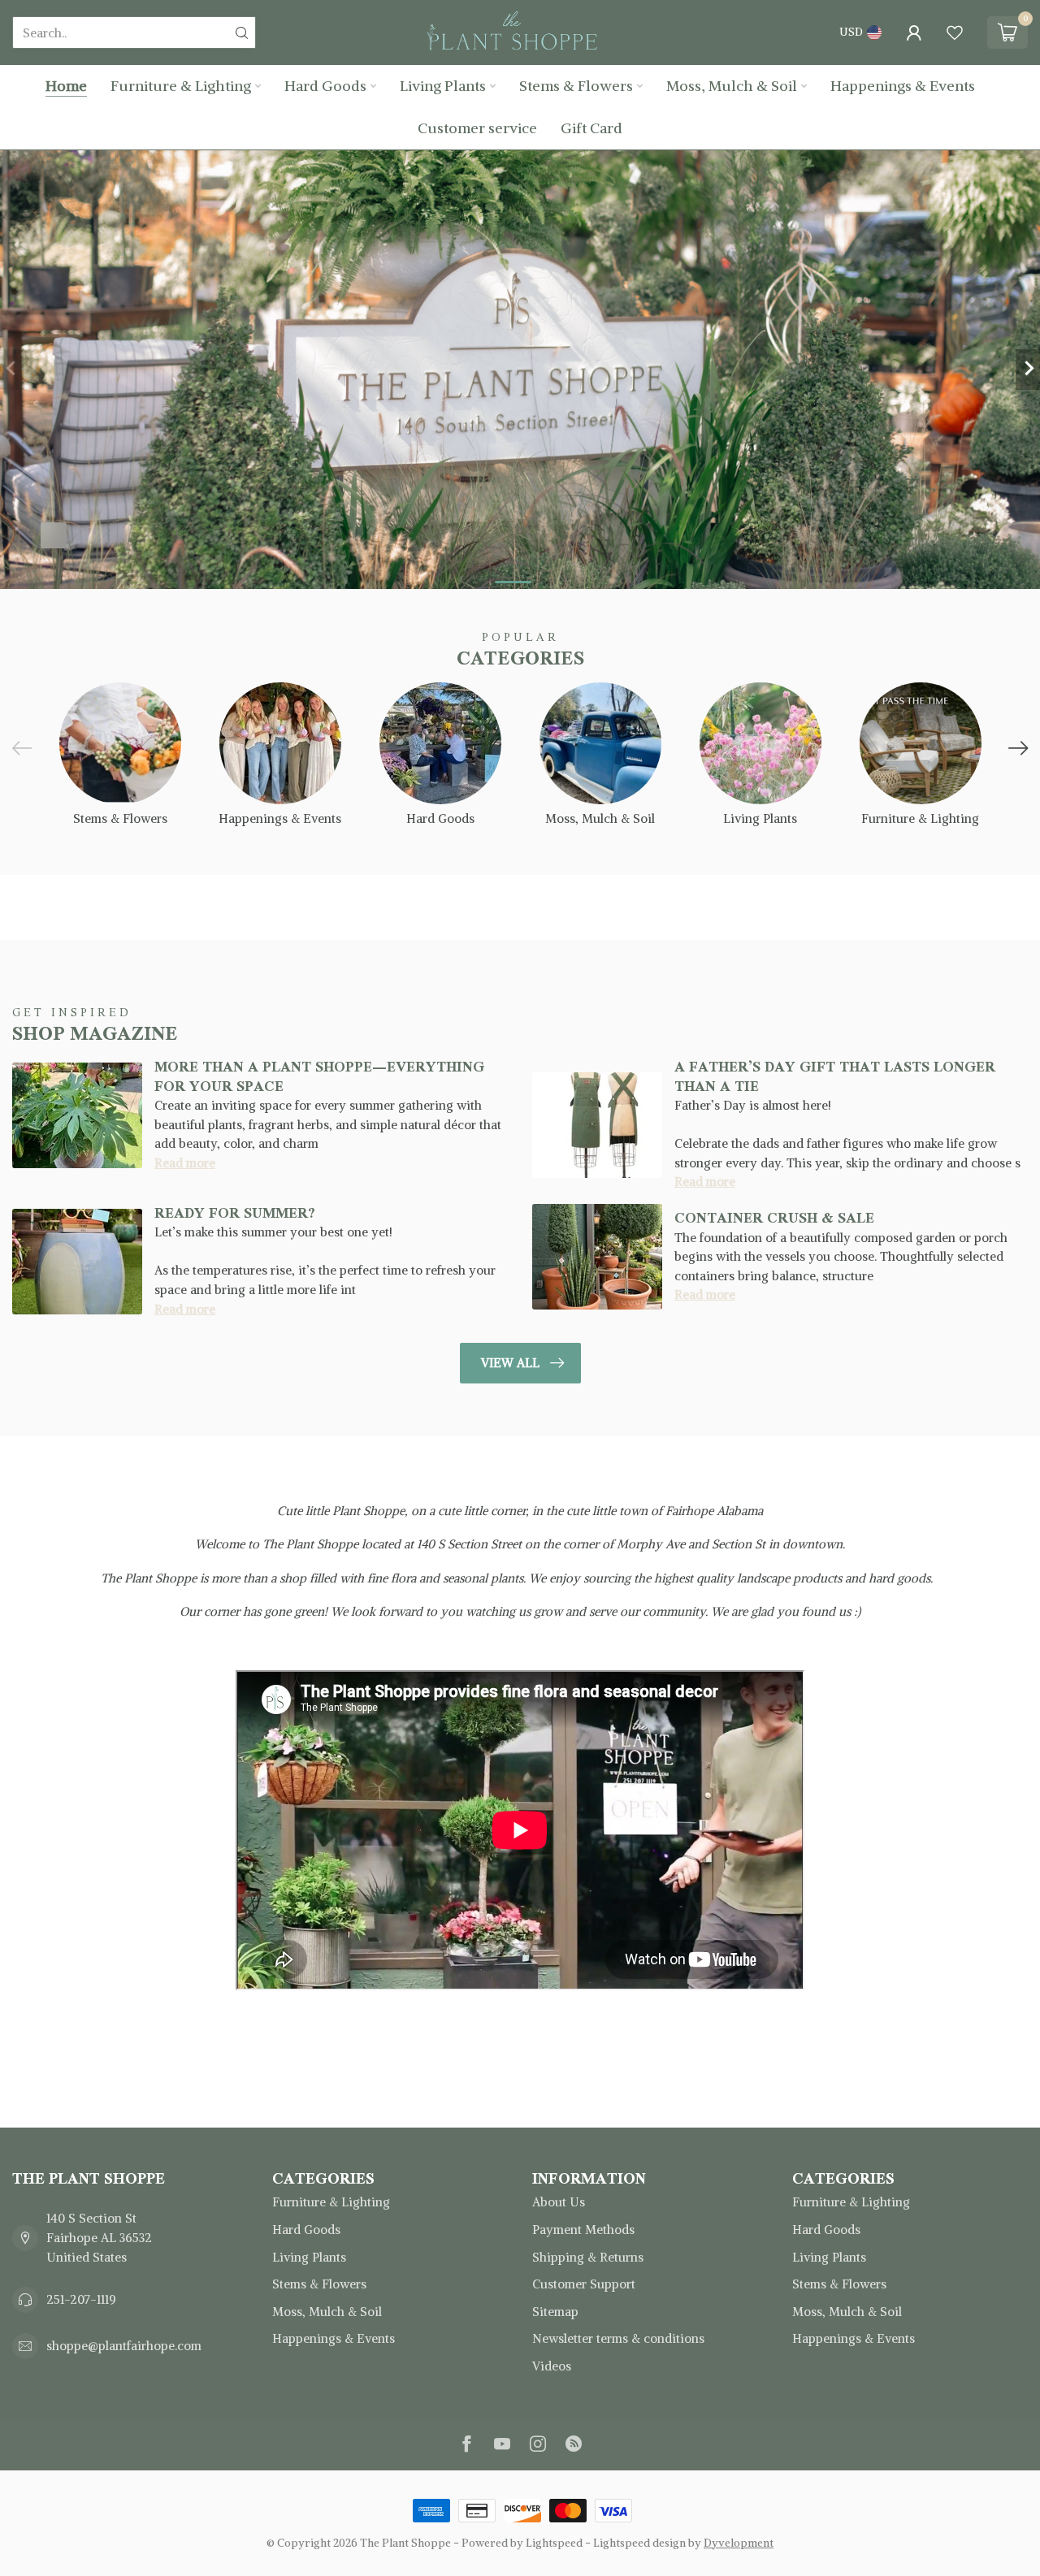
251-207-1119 (81, 2299)
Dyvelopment (739, 2543)
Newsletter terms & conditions (618, 2338)
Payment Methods (583, 2230)
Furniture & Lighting (181, 86)
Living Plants (443, 86)
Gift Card (591, 128)
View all (510, 1363)
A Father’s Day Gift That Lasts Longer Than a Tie (835, 1076)
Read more (185, 1163)
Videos (552, 2366)
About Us (559, 2202)
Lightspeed (554, 2543)
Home (66, 86)
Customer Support (584, 2284)
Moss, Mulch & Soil (732, 86)
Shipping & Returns (588, 2257)
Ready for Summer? (235, 1213)
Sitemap (555, 2312)
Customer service (477, 128)
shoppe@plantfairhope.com (124, 2346)
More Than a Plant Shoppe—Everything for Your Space (319, 1076)
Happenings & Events (903, 86)
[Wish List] (955, 32)
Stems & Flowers (576, 86)
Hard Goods (325, 86)
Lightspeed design (639, 2543)
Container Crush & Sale (774, 1218)
